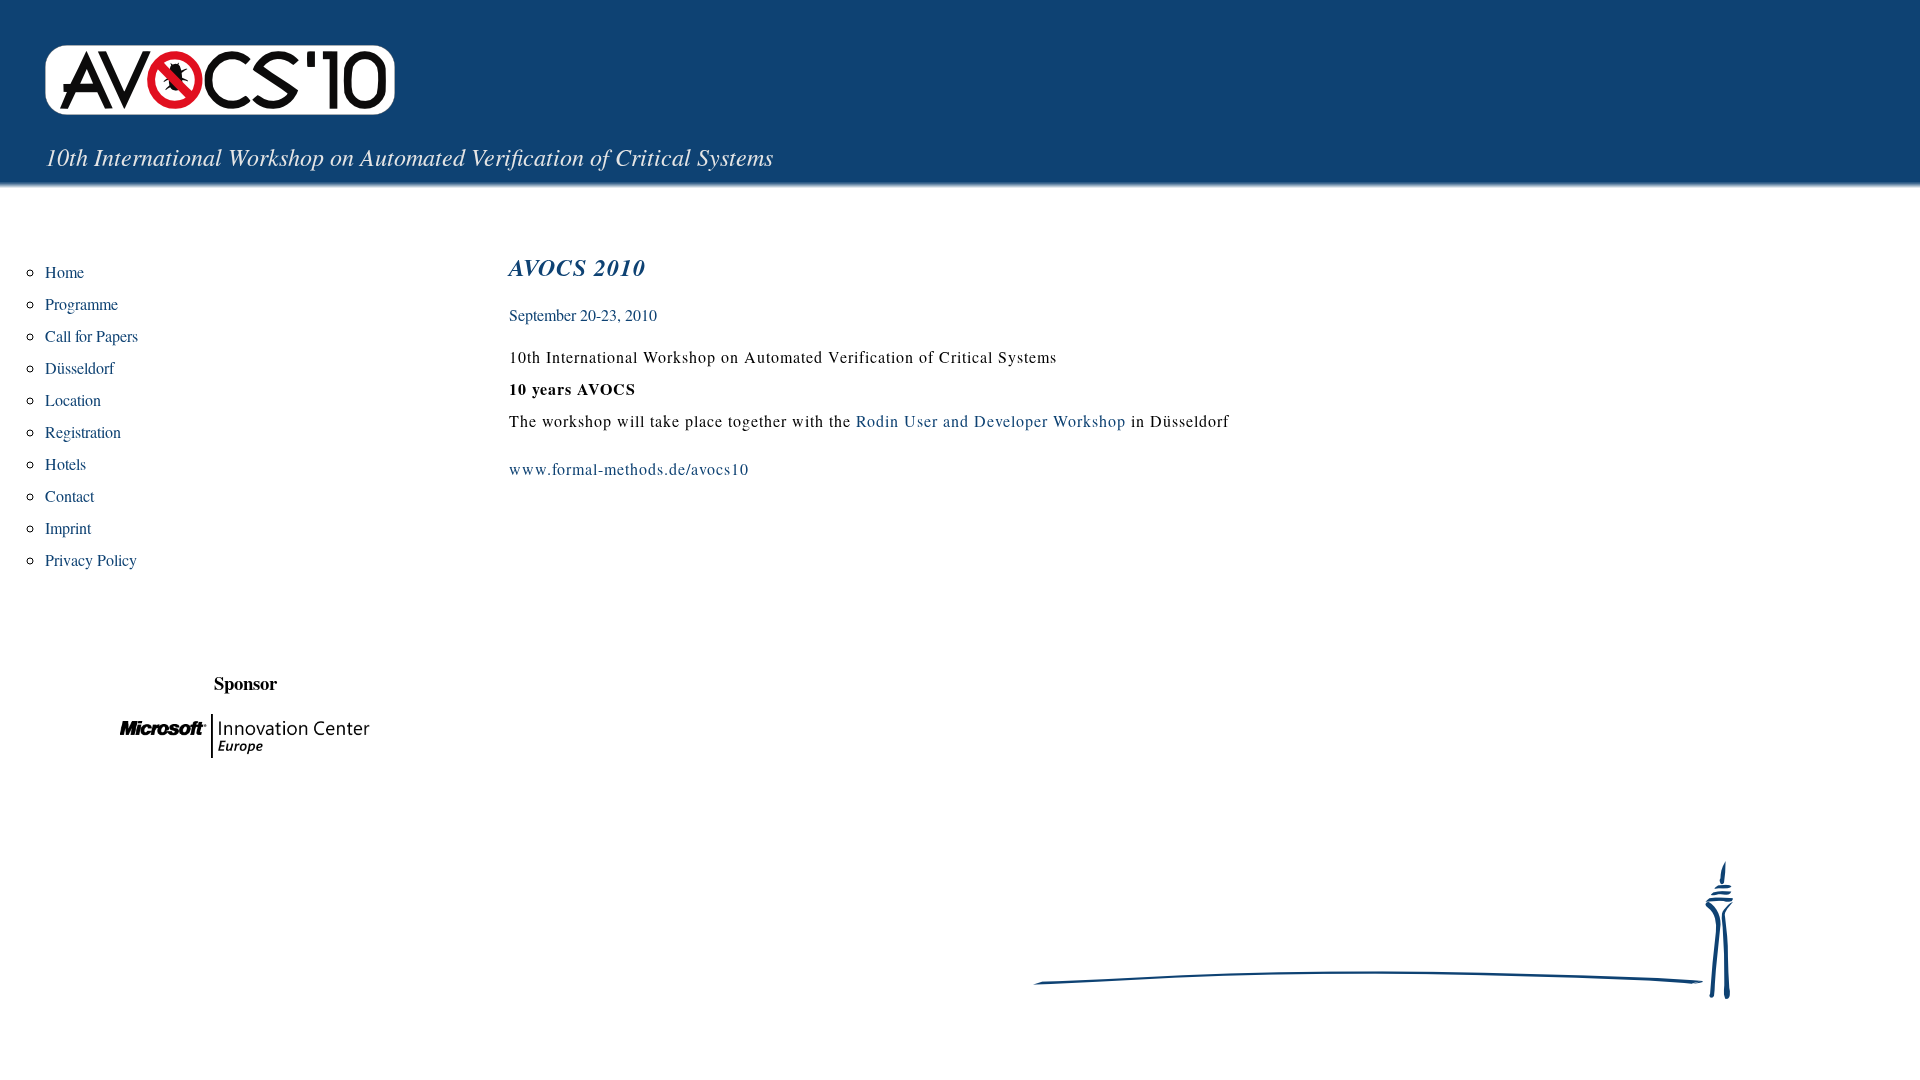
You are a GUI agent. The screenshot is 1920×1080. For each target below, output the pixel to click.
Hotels (65, 463)
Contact (69, 495)
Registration (83, 431)
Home (64, 271)
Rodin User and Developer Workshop (991, 420)
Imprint (68, 527)
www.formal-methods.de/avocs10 (629, 468)
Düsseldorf (79, 367)
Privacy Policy (91, 559)
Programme (81, 303)
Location (73, 399)
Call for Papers (91, 335)
